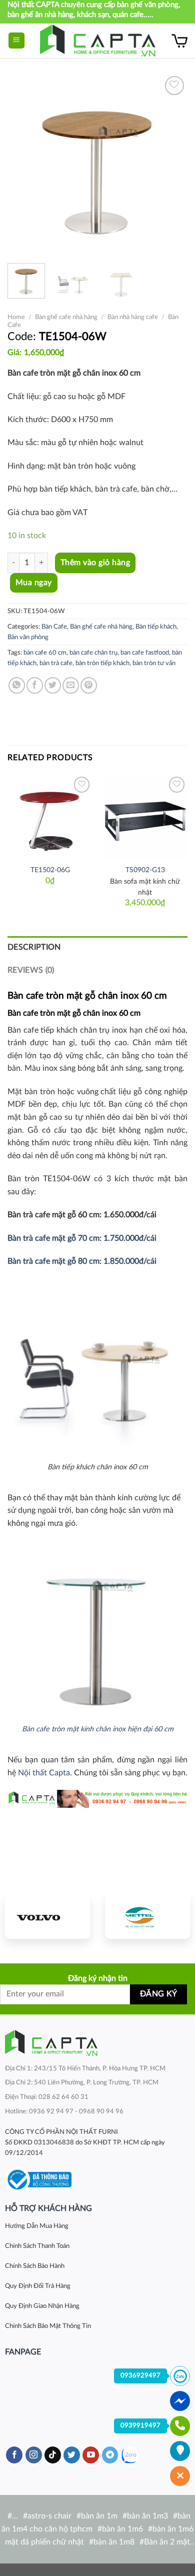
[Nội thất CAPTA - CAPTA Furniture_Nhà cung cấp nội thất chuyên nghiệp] (98, 41)
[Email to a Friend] (71, 685)
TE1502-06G (50, 870)
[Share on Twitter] (53, 685)
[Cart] (179, 41)
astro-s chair (49, 2516)
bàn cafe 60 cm (45, 653)
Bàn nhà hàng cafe (133, 317)
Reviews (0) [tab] (31, 970)
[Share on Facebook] (35, 685)
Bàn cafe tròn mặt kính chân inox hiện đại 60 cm (98, 1729)
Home (16, 317)
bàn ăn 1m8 (114, 2542)
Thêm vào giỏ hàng (95, 563)
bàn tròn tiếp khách (102, 663)
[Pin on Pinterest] (89, 685)
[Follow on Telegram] (110, 2455)
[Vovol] (47, 1917)
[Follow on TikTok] (53, 2455)
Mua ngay (34, 583)
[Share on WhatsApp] (17, 685)
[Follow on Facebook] (14, 2455)
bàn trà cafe (56, 663)
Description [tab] (34, 947)
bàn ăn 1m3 (147, 2516)
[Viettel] (147, 1917)
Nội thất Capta (44, 1773)
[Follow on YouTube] (91, 2455)
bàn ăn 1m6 (122, 2529)
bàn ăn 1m (99, 2516)
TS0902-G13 (145, 870)
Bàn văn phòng (28, 637)
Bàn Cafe (54, 627)
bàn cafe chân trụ (93, 653)
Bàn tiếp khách (156, 627)
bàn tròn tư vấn (154, 663)
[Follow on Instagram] (34, 2455)
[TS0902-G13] (145, 817)
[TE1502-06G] (50, 817)
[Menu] (17, 41)
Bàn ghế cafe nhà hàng (66, 317)
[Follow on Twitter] (72, 2455)
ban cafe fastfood (145, 653)
